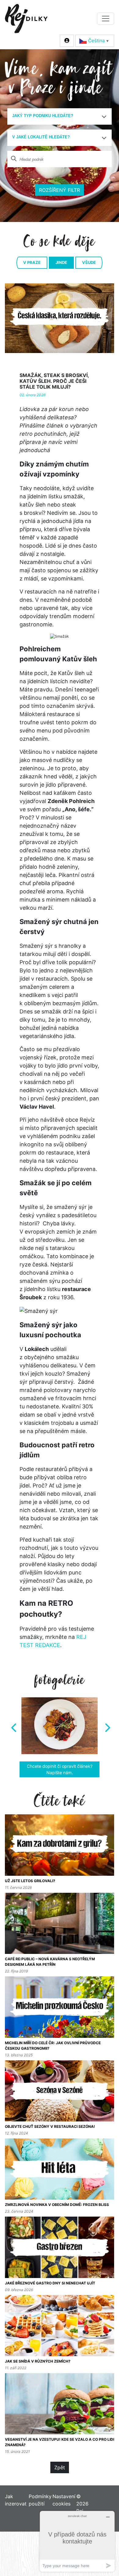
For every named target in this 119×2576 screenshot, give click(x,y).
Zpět (60, 2461)
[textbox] (57, 116)
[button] (13, 1723)
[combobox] (60, 116)
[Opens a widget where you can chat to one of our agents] (77, 2541)
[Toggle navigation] (106, 19)
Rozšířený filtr (60, 190)
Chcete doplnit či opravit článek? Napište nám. (60, 1763)
